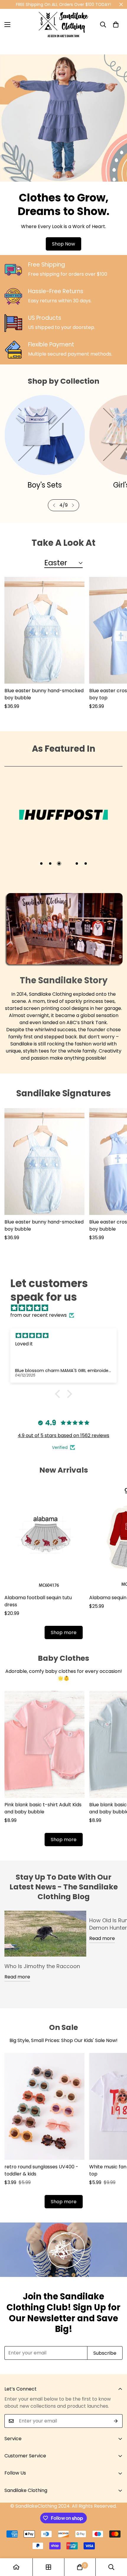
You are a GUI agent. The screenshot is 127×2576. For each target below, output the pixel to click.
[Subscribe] (116, 2421)
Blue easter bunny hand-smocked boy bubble (44, 694)
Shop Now (63, 244)
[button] (116, 25)
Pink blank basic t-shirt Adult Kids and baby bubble (43, 1808)
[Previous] (54, 505)
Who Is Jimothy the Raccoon (42, 1966)
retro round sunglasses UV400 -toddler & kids (41, 2170)
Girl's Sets (44, 485)
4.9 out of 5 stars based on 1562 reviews (63, 1435)
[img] (66, 1308)
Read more (17, 1977)
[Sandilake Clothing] (63, 25)
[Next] (73, 505)
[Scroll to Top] (116, 2545)
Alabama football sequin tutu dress (38, 1601)
